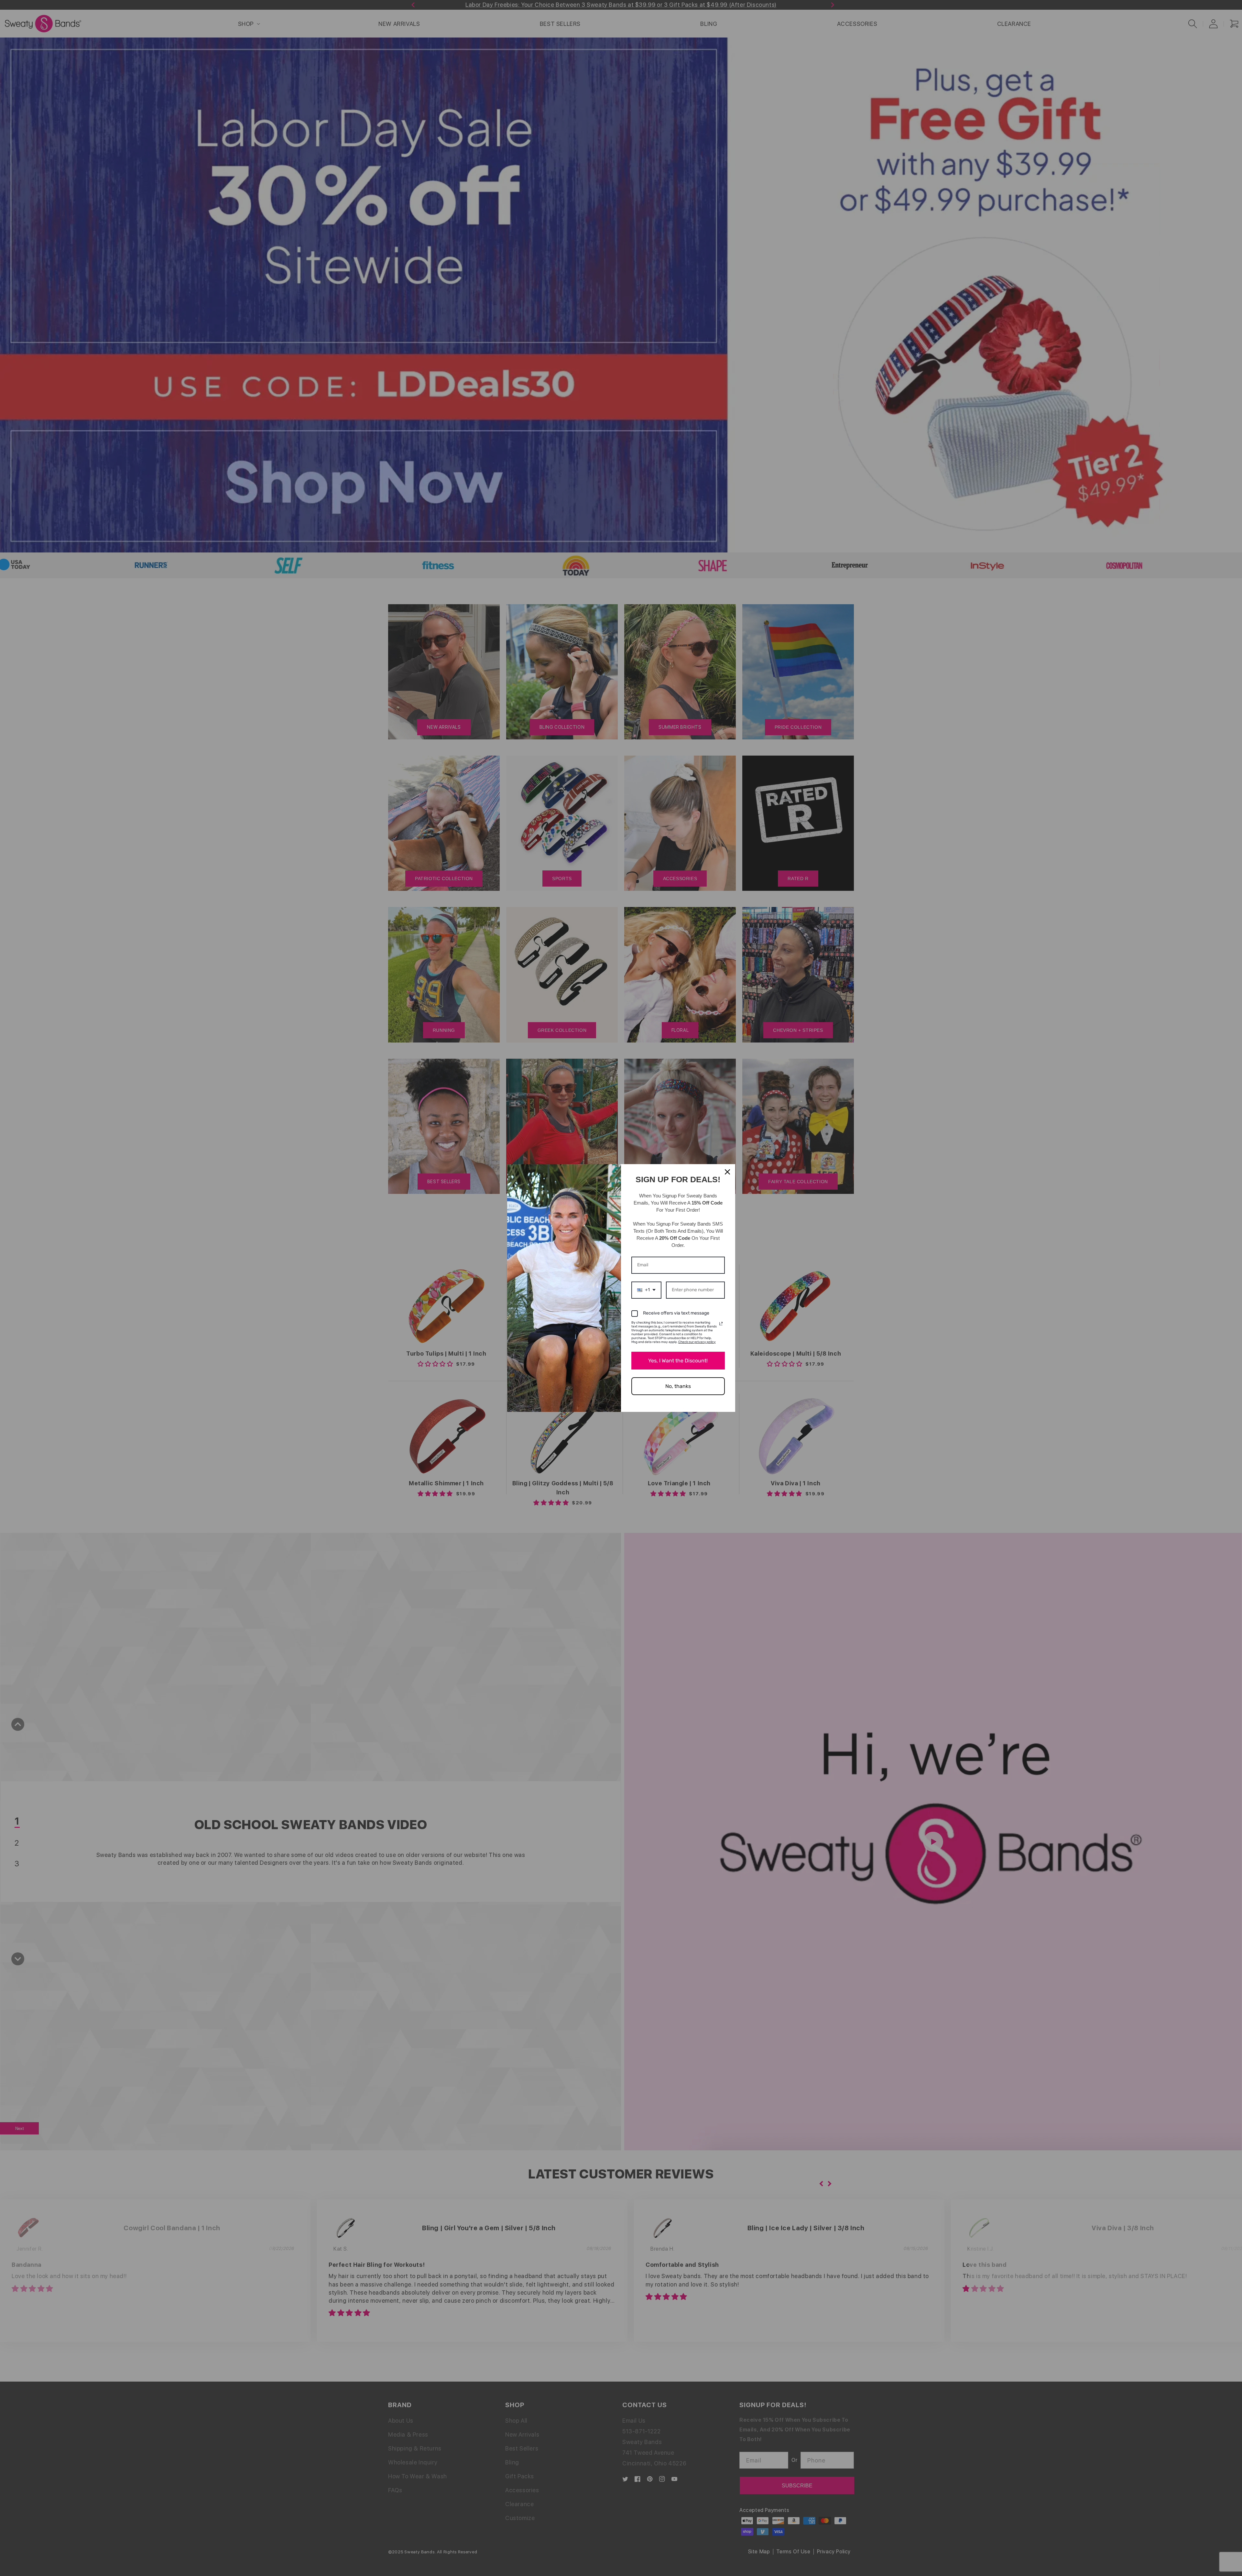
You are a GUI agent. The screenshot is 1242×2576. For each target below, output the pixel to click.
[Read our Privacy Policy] (721, 1324)
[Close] (727, 1172)
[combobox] (646, 1290)
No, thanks (678, 1386)
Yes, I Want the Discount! (678, 1361)
